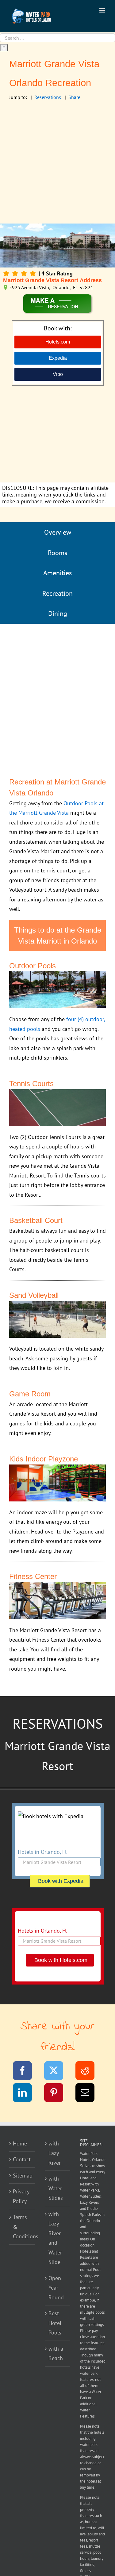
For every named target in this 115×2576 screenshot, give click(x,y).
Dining (58, 613)
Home (20, 2143)
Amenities (57, 573)
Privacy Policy (21, 2196)
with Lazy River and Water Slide (55, 2238)
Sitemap (22, 2176)
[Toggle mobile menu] (103, 10)
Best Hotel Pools (55, 2323)
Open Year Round (56, 2288)
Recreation (57, 593)
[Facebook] (26, 2072)
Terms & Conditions (22, 2227)
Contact (22, 2159)
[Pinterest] (57, 2094)
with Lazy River (55, 2153)
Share (74, 97)
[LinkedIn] (26, 2094)
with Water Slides (56, 2188)
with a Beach (56, 2354)
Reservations (48, 97)
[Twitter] (57, 2072)
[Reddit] (89, 2072)
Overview (58, 532)
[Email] (89, 2094)
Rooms (57, 553)
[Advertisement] (57, 163)
